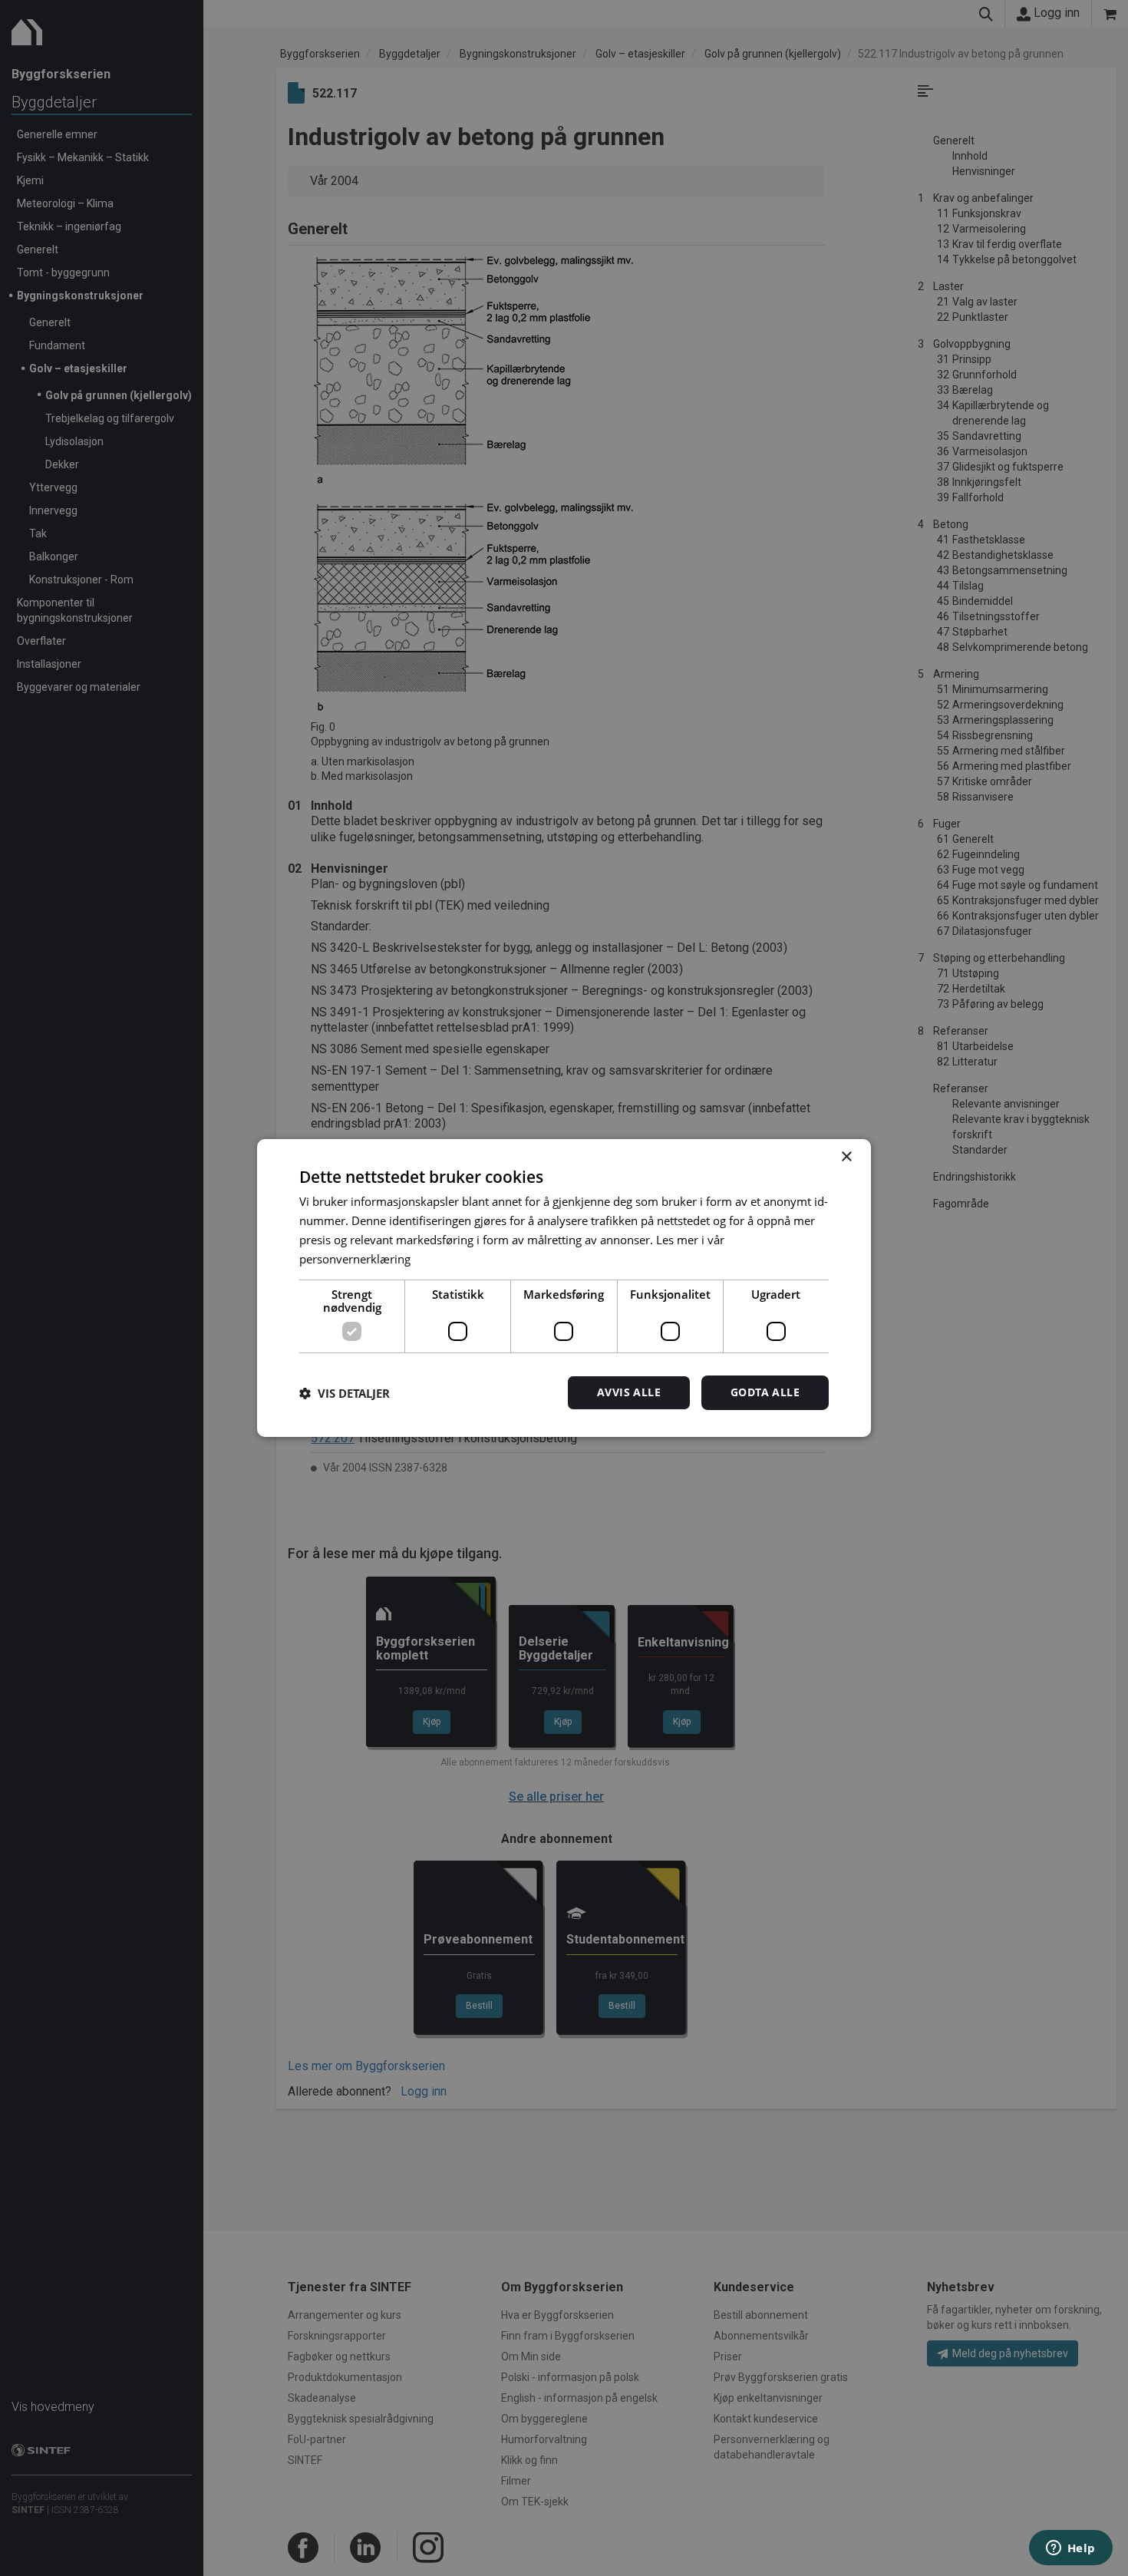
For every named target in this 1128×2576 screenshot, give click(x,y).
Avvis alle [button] (629, 1392)
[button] (345, 1393)
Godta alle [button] (765, 1392)
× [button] (846, 1157)
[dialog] (564, 1288)
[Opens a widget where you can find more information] (1070, 2549)
